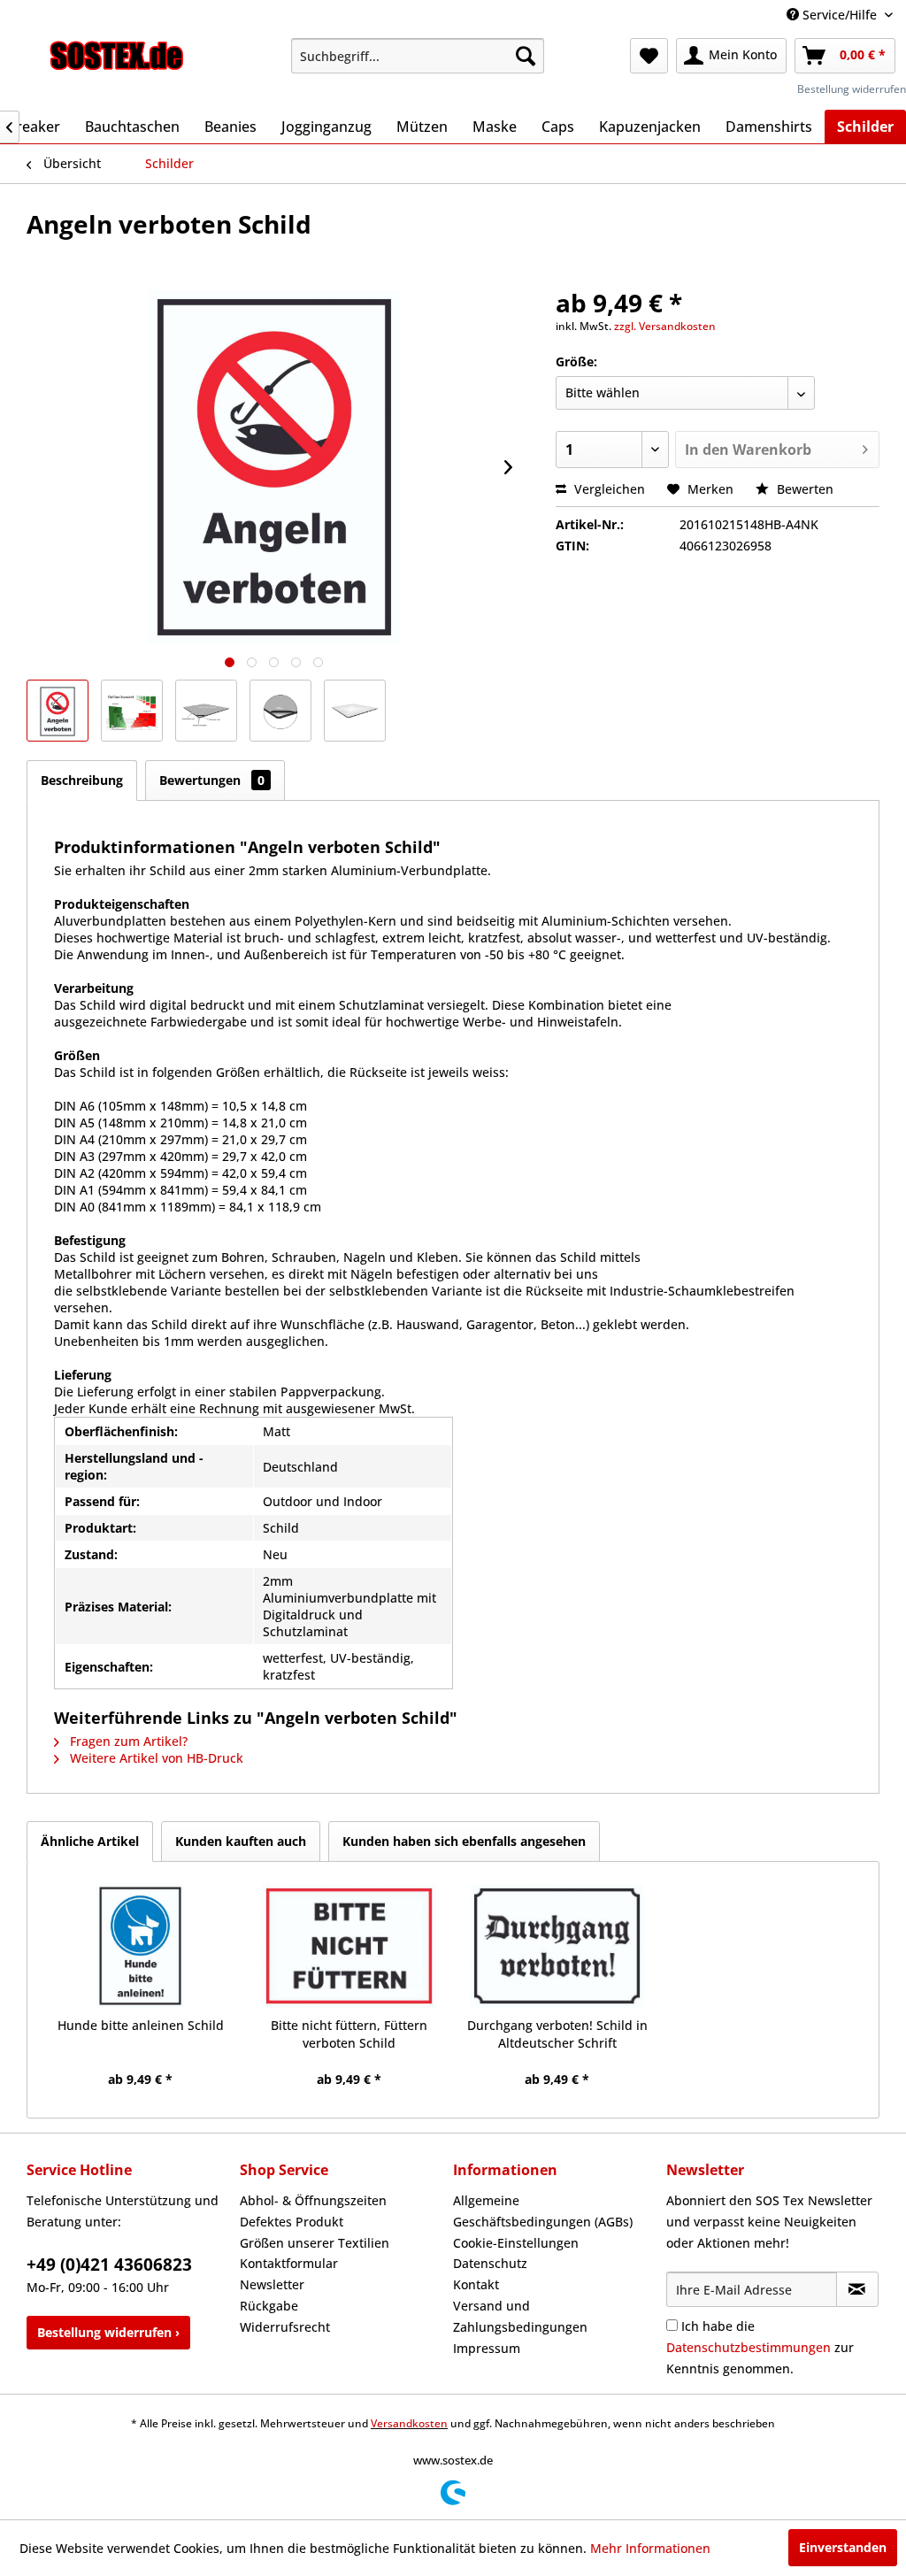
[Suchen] (526, 56)
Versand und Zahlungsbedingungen (520, 2316)
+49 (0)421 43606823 (109, 2265)
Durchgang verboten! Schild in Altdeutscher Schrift (557, 2034)
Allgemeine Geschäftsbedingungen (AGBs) (543, 2211)
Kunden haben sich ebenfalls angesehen (464, 1841)
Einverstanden (843, 2547)
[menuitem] (418, 56)
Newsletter (272, 2284)
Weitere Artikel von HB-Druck (155, 1758)
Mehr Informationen (650, 2548)
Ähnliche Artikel (90, 1841)
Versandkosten (409, 2423)
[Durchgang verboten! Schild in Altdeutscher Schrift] (557, 1946)
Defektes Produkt (292, 2222)
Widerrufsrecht (285, 2327)
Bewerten (803, 489)
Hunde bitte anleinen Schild (141, 2025)
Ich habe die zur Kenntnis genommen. (760, 2347)
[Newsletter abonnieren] (857, 2289)
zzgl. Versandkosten (665, 326)
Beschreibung (82, 780)
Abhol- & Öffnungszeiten (313, 2200)
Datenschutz (490, 2263)
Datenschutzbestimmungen (749, 2347)
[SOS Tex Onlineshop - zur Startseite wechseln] (117, 60)
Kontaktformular (289, 2263)
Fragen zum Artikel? (127, 1741)
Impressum (487, 2348)
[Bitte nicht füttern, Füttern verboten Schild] (349, 1946)
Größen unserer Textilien (315, 2243)
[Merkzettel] (649, 56)
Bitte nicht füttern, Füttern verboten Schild (349, 2034)
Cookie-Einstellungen (516, 2243)
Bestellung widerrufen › (108, 2332)
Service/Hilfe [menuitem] (840, 15)
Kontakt (476, 2284)
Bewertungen (212, 780)
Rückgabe (269, 2306)
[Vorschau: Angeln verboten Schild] (58, 711)
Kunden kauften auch (241, 1841)
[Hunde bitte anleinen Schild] (141, 1946)
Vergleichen (608, 489)
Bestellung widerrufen (852, 89)
